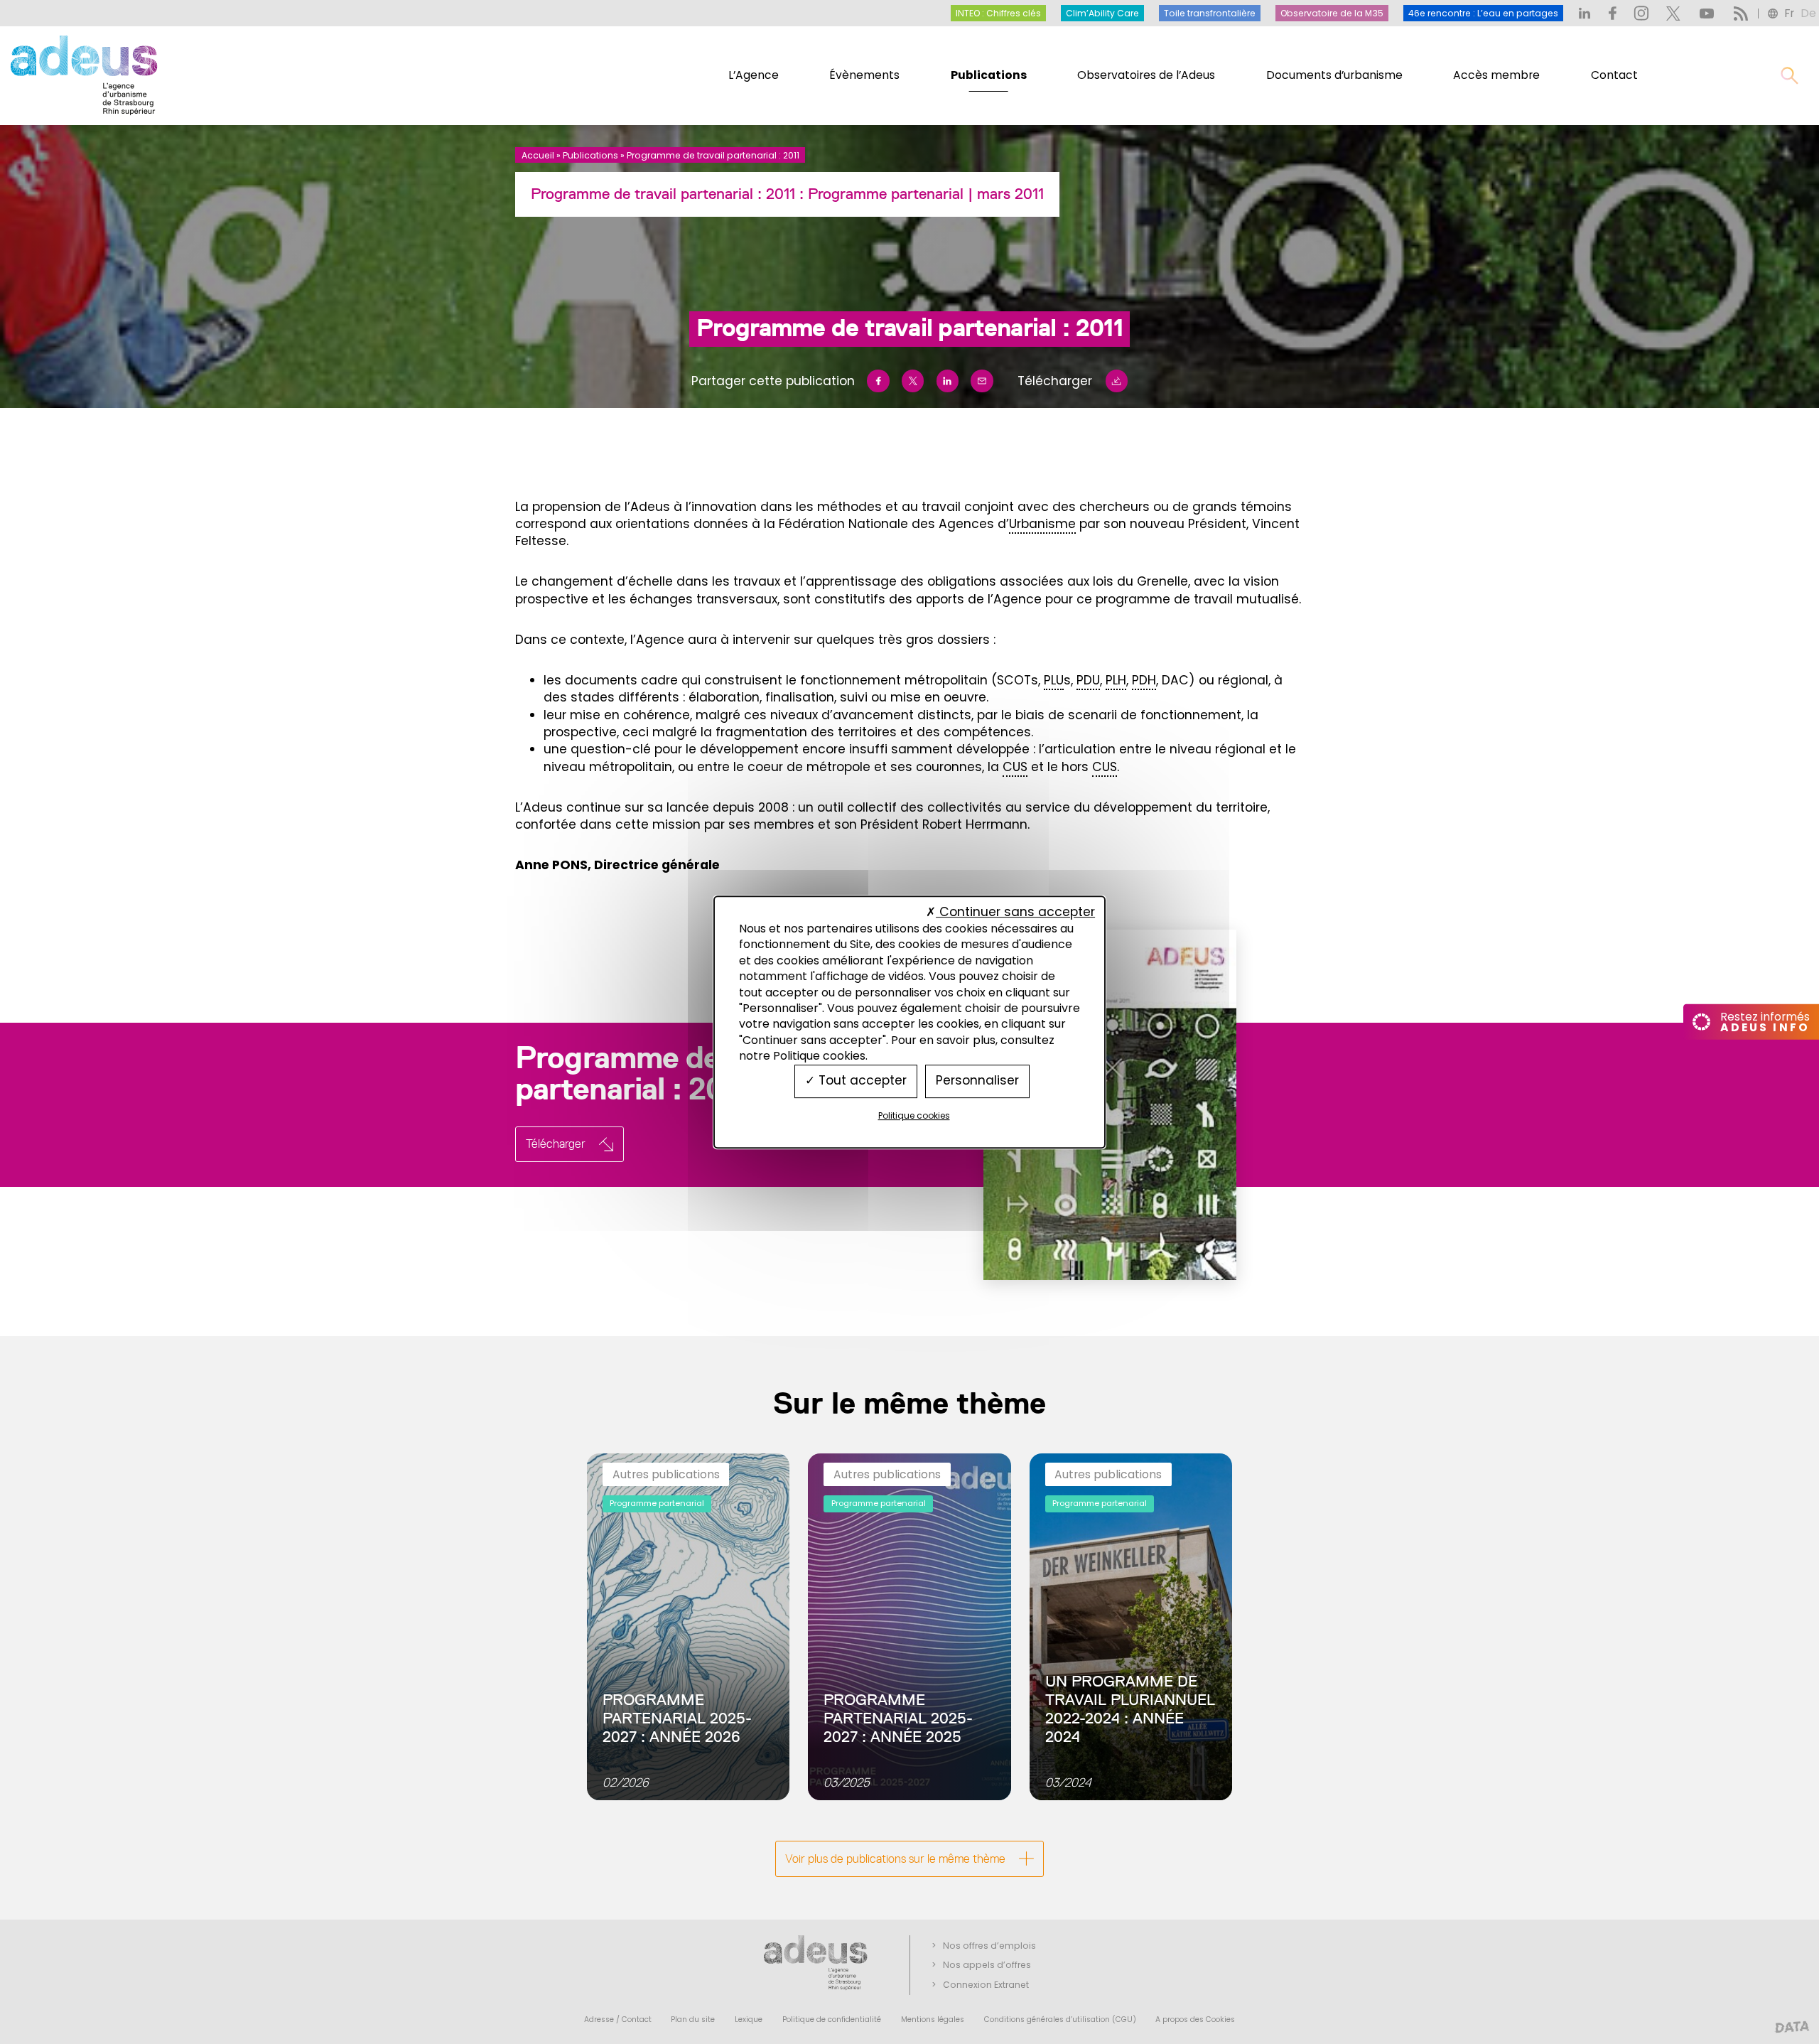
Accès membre (1496, 75)
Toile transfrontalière (1210, 13)
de (1808, 13)
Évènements (864, 75)
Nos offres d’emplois (989, 1946)
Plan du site (693, 2019)
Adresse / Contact (618, 2019)
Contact (1614, 75)
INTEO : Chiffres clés (998, 13)
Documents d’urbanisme (1334, 75)
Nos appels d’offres (987, 1965)
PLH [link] (1116, 680)
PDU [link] (1088, 680)
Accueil (538, 155)
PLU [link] (1054, 680)
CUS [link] (1015, 767)
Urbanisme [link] (1042, 524)
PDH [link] (1144, 680)
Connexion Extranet (986, 1985)
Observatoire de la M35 (1332, 13)
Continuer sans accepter (1015, 912)
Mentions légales (933, 2019)
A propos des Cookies (1195, 2019)
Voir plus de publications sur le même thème (895, 1859)
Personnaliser (977, 1081)
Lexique (749, 2019)
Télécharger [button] (556, 1144)
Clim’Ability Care (1102, 13)
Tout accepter (861, 1081)
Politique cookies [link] (914, 1115)
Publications (989, 75)
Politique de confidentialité (832, 2019)
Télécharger (1055, 381)
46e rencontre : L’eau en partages (1483, 13)
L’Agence (754, 75)
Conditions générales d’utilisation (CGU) (1060, 2019)
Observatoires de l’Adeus (1146, 75)
